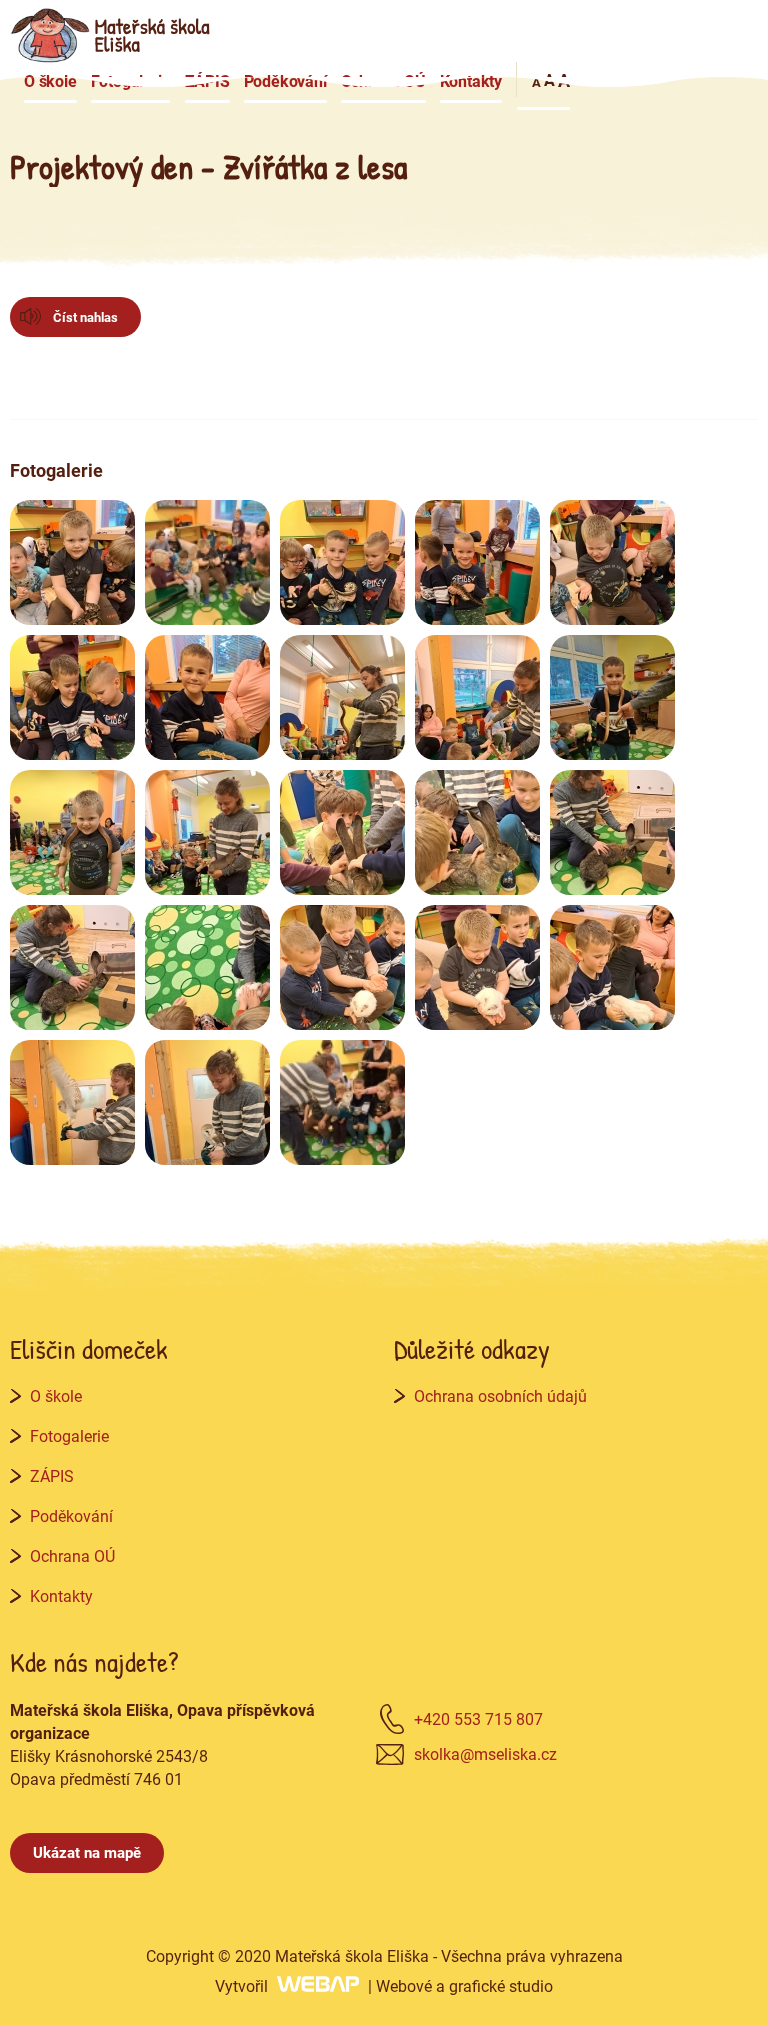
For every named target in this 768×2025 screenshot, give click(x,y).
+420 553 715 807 (478, 1718)
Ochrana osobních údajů (500, 1395)
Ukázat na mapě (87, 1852)
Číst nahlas (85, 317)
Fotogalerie (131, 81)
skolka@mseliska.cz (485, 1753)
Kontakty (471, 81)
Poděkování (285, 81)
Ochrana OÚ (383, 81)
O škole (50, 81)
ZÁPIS (207, 81)
